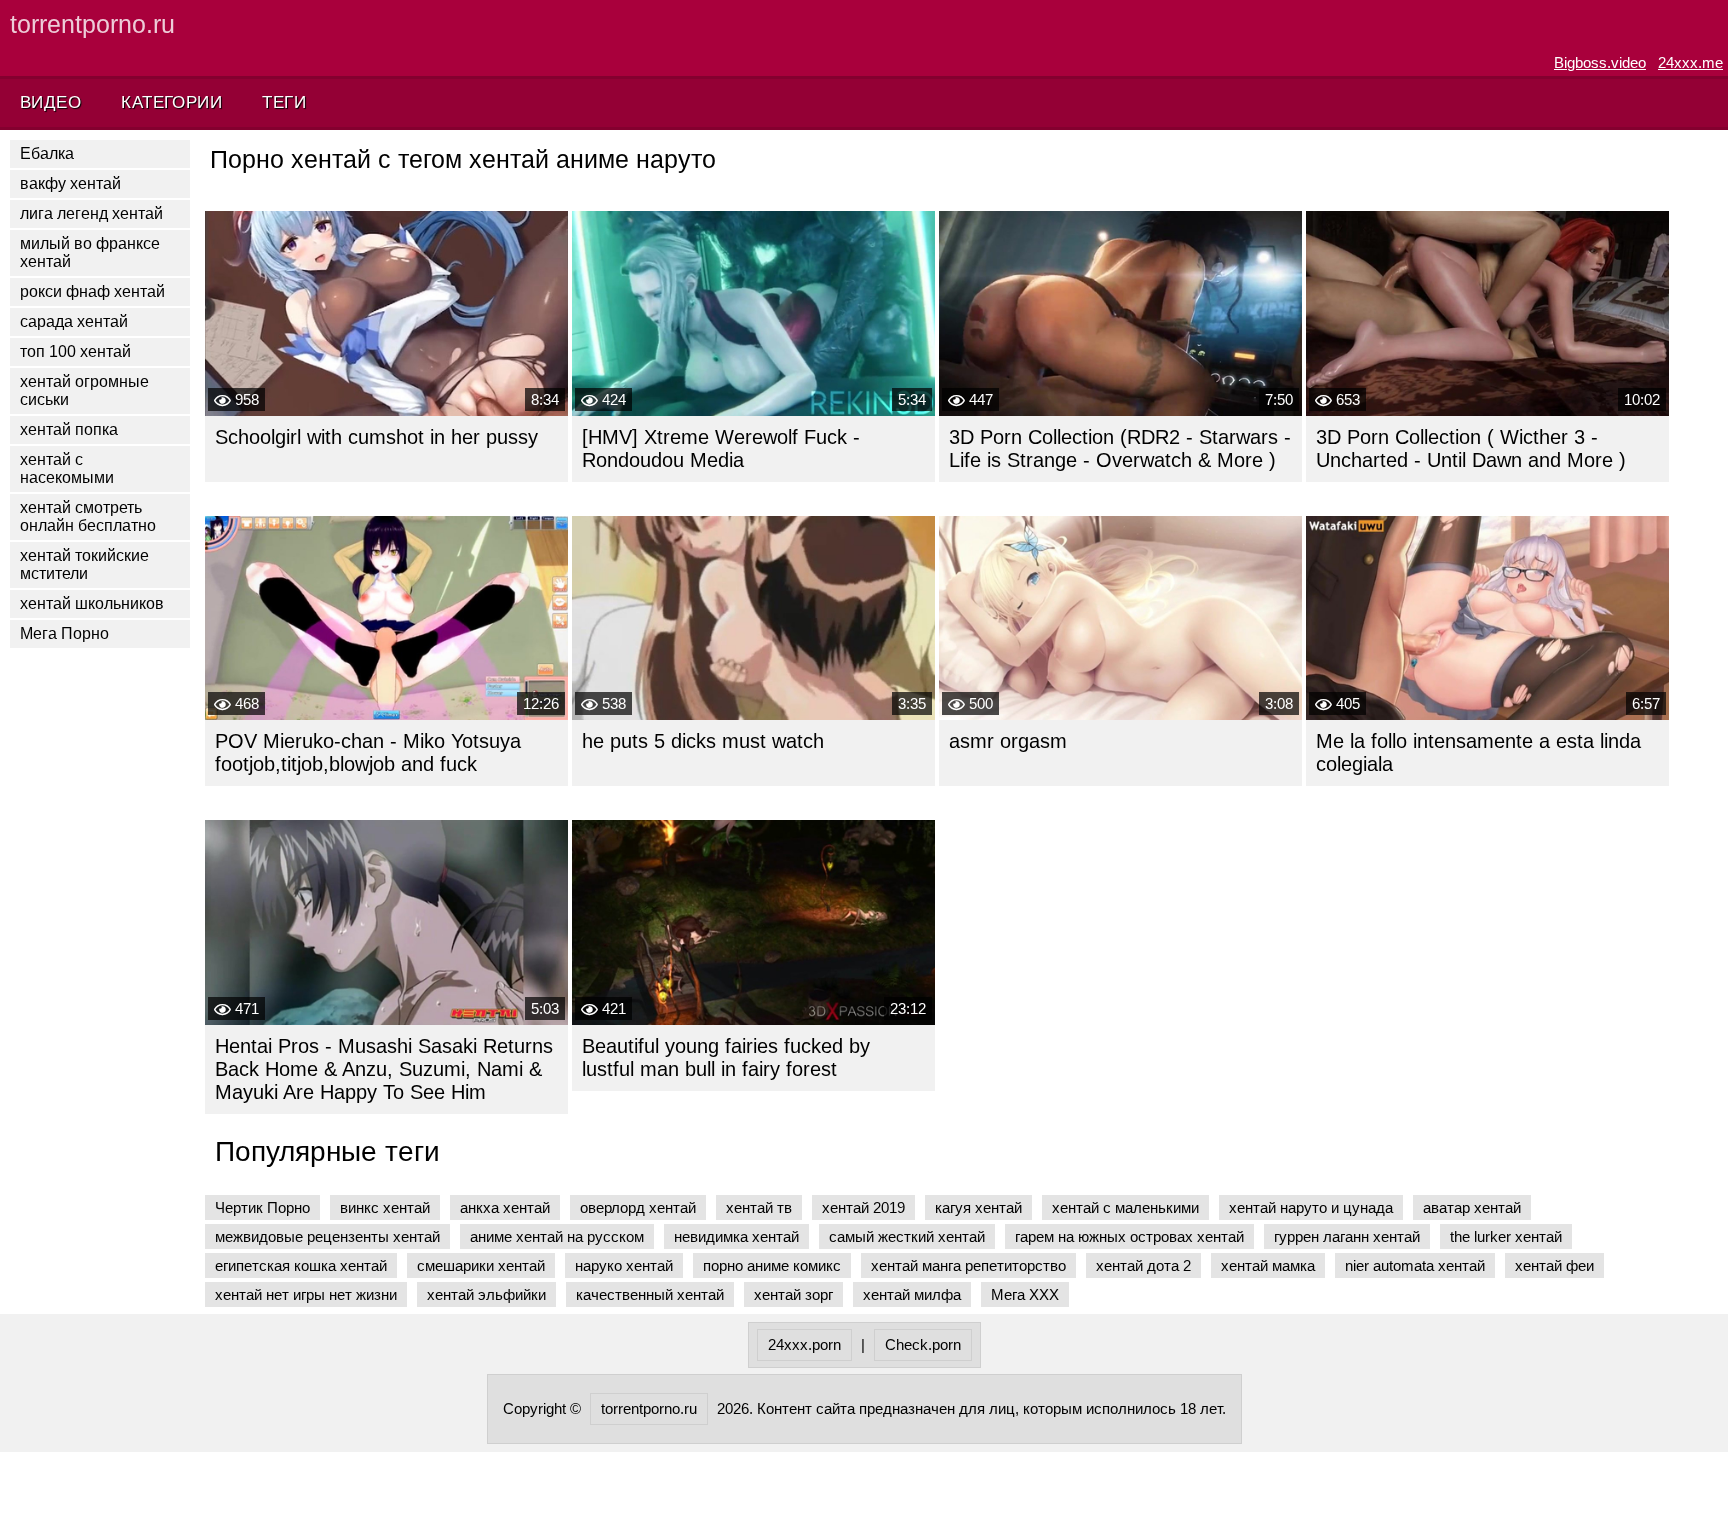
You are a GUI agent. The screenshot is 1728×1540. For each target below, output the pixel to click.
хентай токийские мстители (84, 564)
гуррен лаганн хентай (1347, 1236)
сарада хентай (74, 321)
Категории (171, 102)
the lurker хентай (1506, 1236)
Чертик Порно (262, 1207)
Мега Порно (64, 633)
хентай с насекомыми (67, 468)
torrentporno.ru (92, 24)
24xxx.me (1690, 62)
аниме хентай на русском (557, 1236)
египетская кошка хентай (301, 1265)
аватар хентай (1472, 1207)
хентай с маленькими (1125, 1207)
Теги (284, 102)
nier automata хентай (1415, 1265)
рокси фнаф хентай (92, 291)
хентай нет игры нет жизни (306, 1294)
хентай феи (1554, 1265)
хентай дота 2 (1143, 1265)
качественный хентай (650, 1294)
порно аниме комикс (772, 1265)
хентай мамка (1268, 1265)
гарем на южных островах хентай (1129, 1236)
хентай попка (69, 429)
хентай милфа (912, 1294)
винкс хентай (385, 1207)
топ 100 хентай (75, 351)
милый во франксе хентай (90, 252)
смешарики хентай (481, 1265)
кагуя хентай (978, 1207)
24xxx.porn (804, 1344)
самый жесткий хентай (907, 1236)
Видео (50, 102)
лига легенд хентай (91, 213)
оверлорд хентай (638, 1207)
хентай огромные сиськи (84, 390)
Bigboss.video (1600, 62)
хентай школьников (92, 603)
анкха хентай (505, 1207)
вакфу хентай (70, 183)
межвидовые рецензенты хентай (327, 1236)
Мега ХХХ (1025, 1294)
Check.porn (923, 1344)
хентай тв (759, 1207)
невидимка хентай (736, 1236)
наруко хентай (624, 1265)
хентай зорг (793, 1294)
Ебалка (47, 153)
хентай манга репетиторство (968, 1265)
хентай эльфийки (486, 1294)
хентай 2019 (863, 1207)
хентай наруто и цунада (1311, 1207)
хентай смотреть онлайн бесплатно (88, 516)
